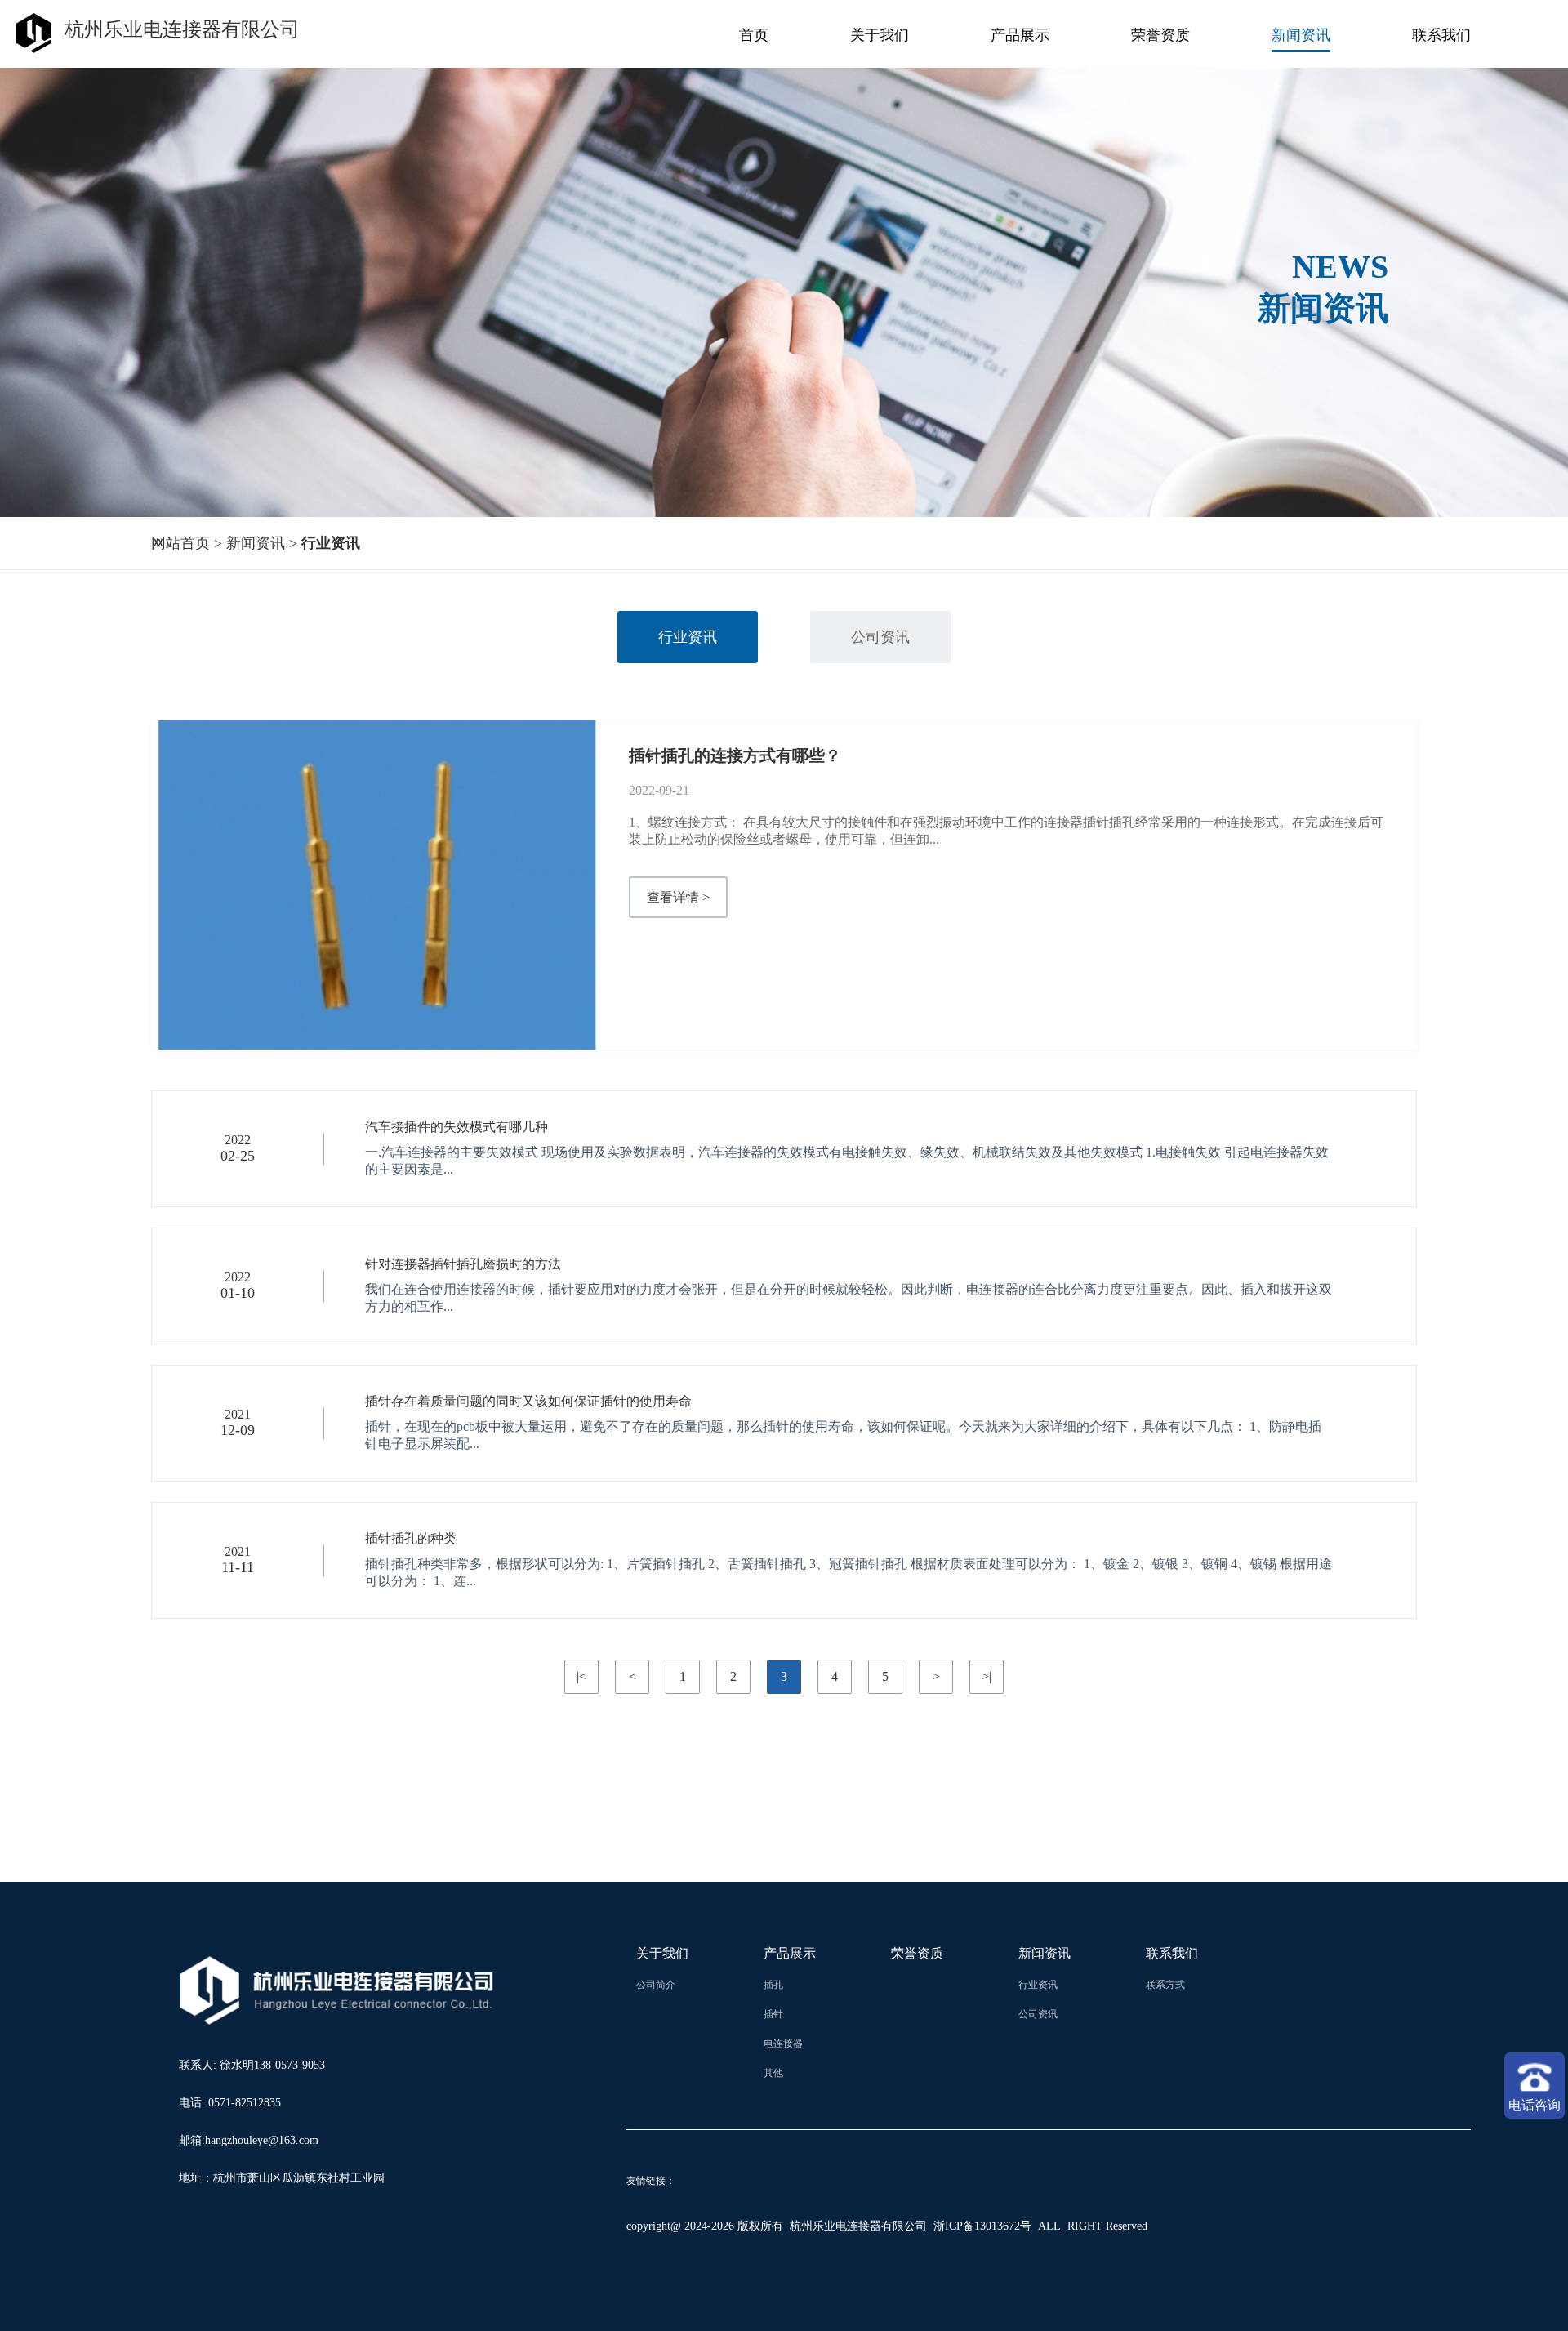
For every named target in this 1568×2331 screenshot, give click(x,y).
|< (581, 1676)
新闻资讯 (1301, 35)
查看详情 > (678, 897)
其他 (773, 2073)
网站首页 (180, 543)
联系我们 (1441, 35)
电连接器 (784, 2044)
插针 (773, 2014)
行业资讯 (688, 637)
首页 (754, 35)
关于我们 (880, 35)
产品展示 (1020, 35)
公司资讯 (880, 637)
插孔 (773, 1985)
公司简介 (656, 1985)
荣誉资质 (1160, 35)
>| (987, 1676)
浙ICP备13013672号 (982, 2226)
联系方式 (1166, 1985)
